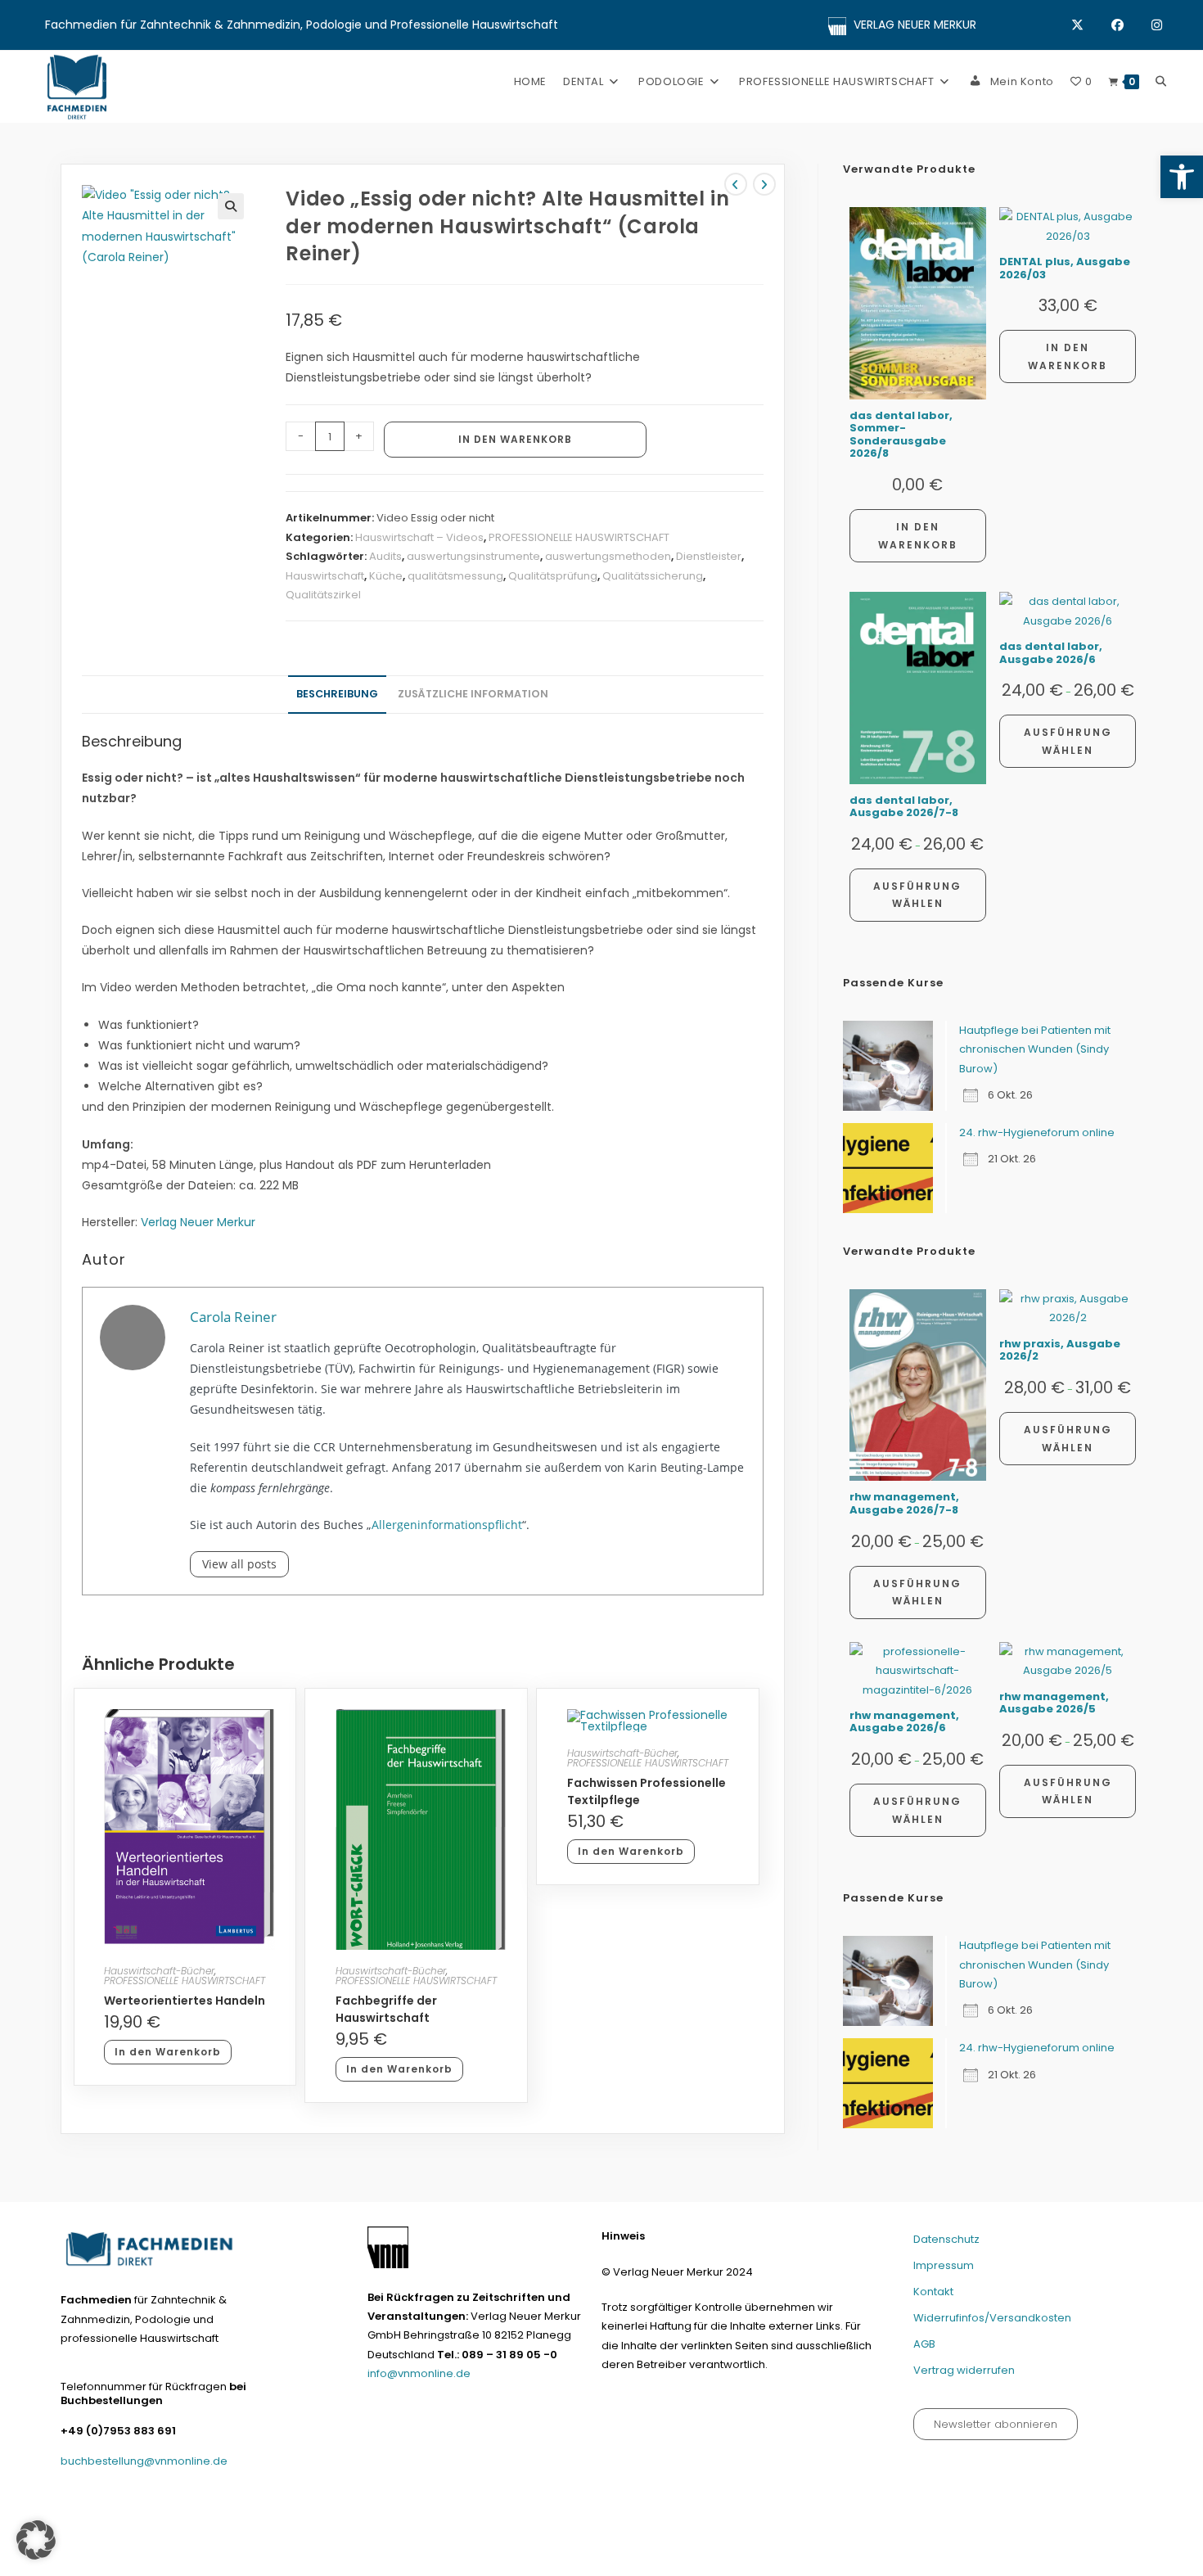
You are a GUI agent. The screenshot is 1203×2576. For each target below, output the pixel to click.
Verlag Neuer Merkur (198, 1222)
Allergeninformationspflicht (447, 1525)
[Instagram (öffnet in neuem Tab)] (1157, 25)
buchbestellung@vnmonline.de (144, 2461)
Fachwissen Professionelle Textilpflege (647, 1791)
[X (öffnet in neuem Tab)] (1091, 25)
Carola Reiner (233, 1317)
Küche (386, 576)
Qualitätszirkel (323, 595)
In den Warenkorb (515, 439)
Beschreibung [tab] (337, 694)
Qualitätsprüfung (553, 576)
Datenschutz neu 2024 (675, 2557)
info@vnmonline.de (419, 2373)
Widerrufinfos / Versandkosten (933, 2557)
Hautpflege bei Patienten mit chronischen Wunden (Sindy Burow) (1035, 1049)
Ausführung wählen (917, 895)
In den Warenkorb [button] (168, 2052)
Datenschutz (946, 2239)
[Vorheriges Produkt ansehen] (736, 184)
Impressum (944, 2265)
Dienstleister (709, 556)
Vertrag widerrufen (964, 2370)
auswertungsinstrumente (473, 556)
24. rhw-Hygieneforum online (1037, 1132)
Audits (385, 556)
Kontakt (933, 2292)
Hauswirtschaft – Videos (419, 537)
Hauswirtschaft (325, 576)
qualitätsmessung (455, 576)
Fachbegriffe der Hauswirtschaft (386, 2009)
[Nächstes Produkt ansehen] (764, 184)
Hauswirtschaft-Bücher (159, 1971)
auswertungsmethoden (608, 556)
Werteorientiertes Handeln (185, 2001)
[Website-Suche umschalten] (1161, 81)
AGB (924, 2344)
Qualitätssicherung (653, 576)
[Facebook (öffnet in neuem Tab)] (1131, 25)
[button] (1182, 177)
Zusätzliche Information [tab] (473, 694)
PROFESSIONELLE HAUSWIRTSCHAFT (579, 537)
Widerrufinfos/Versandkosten (992, 2318)
